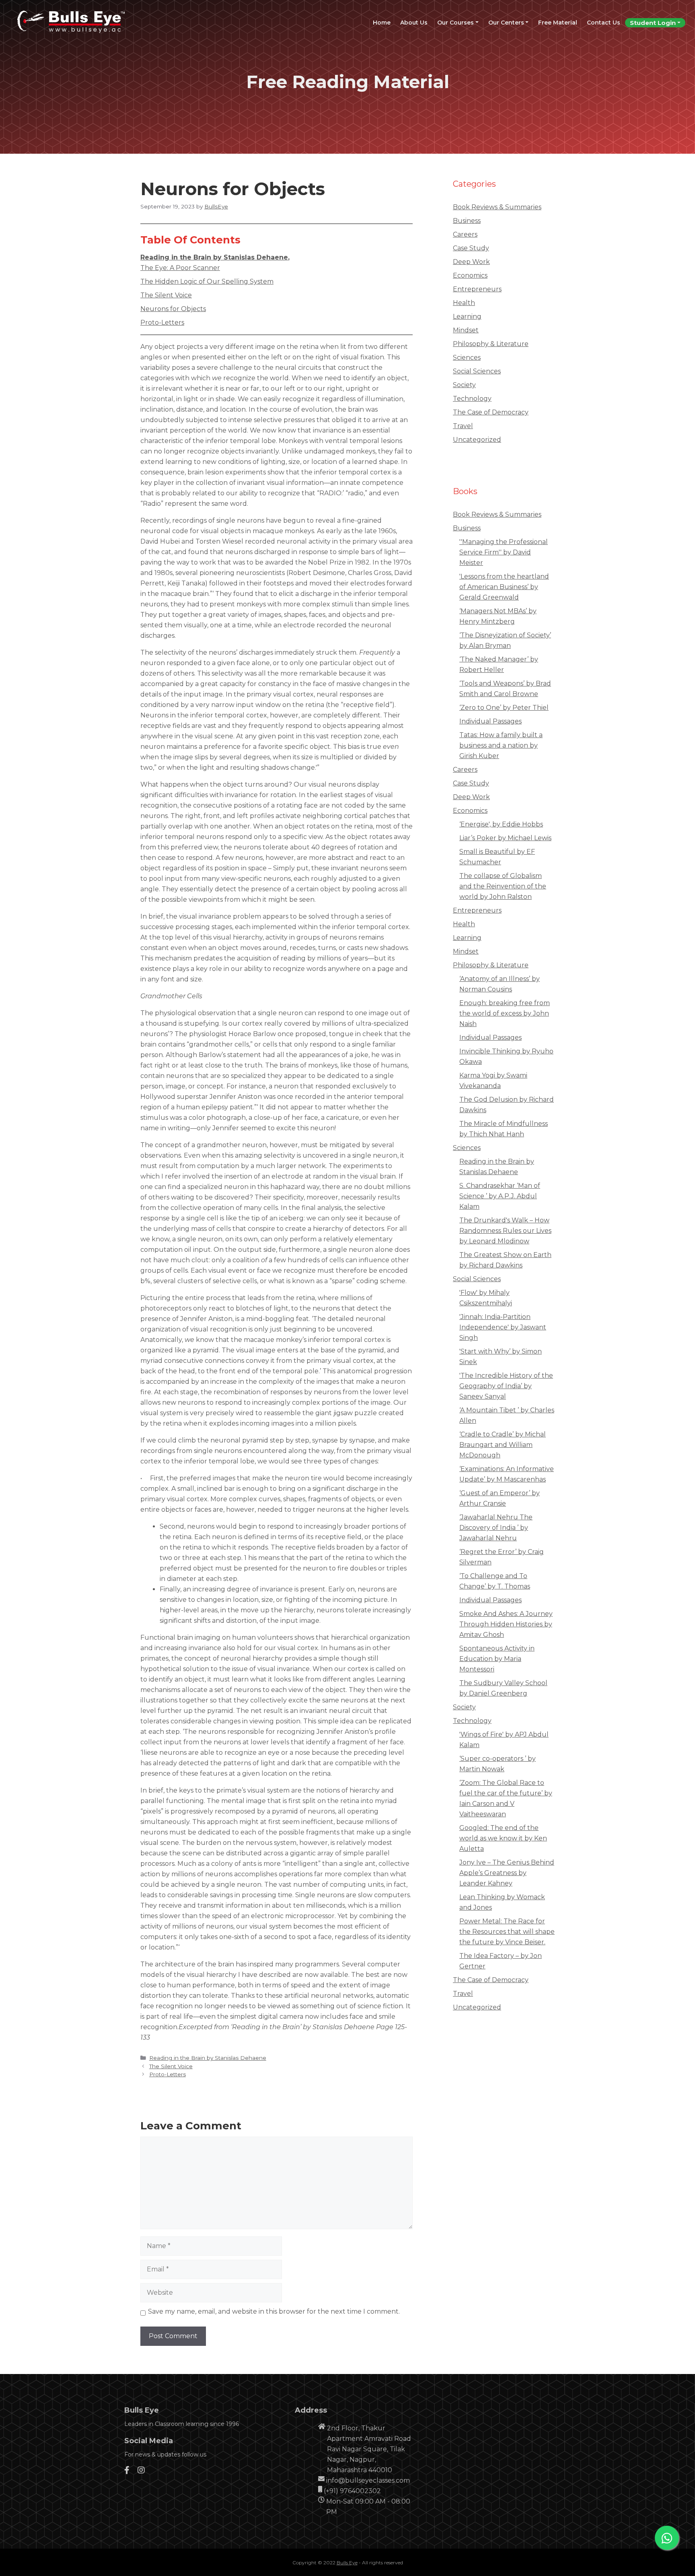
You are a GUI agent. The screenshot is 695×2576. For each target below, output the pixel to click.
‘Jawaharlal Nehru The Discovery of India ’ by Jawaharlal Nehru (496, 1528)
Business (467, 221)
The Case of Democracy (491, 412)
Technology (472, 399)
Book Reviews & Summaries (497, 207)
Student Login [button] (653, 23)
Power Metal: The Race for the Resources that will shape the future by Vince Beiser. (507, 1932)
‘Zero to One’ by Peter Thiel (504, 708)
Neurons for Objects (173, 309)
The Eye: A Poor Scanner (180, 268)
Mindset (466, 330)
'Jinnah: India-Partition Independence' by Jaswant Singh (503, 1327)
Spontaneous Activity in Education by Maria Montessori (497, 1659)
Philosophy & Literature (491, 344)
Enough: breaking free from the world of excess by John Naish (505, 1013)
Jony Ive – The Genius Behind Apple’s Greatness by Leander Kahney (507, 1873)
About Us (414, 23)
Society (464, 385)
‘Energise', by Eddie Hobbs (501, 824)
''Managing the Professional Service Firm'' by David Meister (504, 552)
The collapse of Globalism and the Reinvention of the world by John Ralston (503, 886)
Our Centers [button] (506, 23)
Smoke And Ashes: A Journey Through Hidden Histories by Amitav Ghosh (506, 1624)
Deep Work (471, 262)
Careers (465, 234)
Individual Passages (490, 721)
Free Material (558, 23)
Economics (470, 275)
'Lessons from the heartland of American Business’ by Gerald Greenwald (504, 587)
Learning (467, 316)
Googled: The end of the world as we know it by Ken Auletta (503, 1838)
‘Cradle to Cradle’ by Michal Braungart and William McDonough (503, 1445)
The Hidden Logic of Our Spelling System (207, 281)
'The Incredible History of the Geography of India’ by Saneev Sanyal (506, 1386)
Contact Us (603, 23)
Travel (463, 426)
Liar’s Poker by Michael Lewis (505, 838)
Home (384, 22)
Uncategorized (477, 440)
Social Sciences (477, 371)
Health (464, 303)
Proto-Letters (162, 323)
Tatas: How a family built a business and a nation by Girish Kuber (501, 745)
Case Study (471, 248)
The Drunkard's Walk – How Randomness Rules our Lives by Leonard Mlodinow (505, 1231)
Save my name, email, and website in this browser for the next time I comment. (274, 2311)
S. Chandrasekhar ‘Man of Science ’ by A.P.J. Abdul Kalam (500, 1196)
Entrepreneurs (477, 289)
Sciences (467, 358)
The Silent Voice (166, 295)
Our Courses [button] (455, 23)
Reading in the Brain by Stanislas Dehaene (214, 257)
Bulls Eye (347, 2563)
